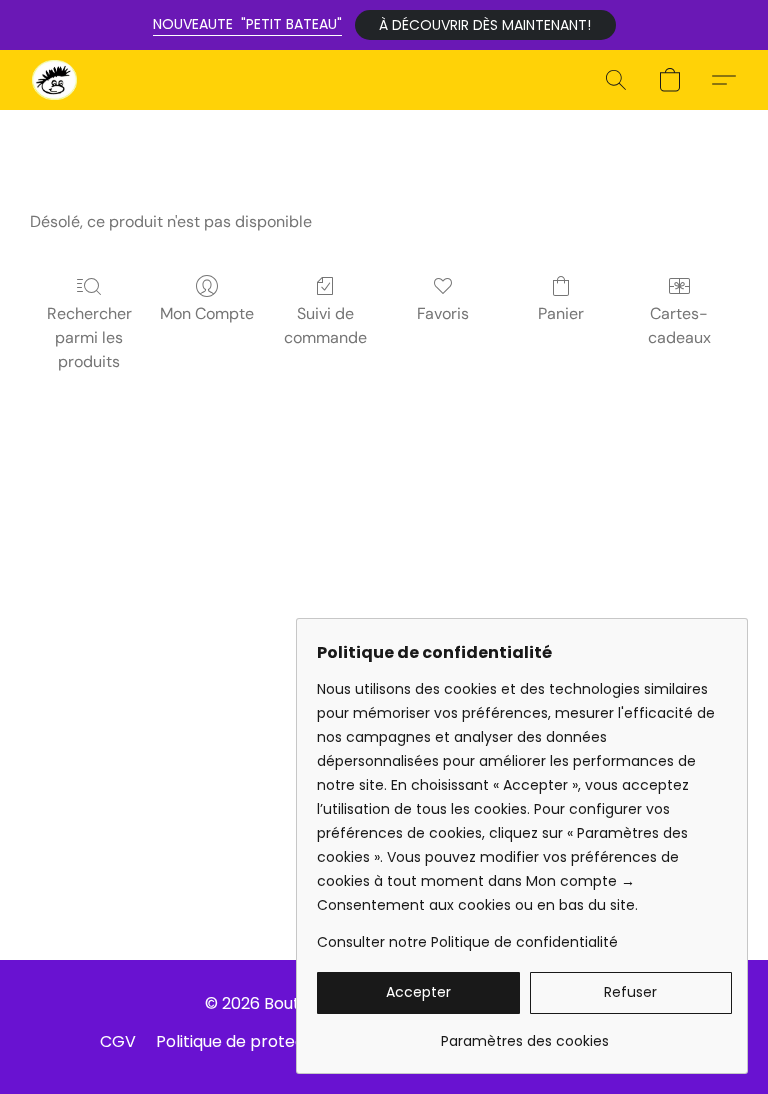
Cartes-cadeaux (679, 325)
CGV (118, 1041)
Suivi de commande (325, 325)
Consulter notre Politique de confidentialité (467, 942)
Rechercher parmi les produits (89, 337)
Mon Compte (207, 313)
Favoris (443, 313)
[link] (524, 1033)
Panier (561, 313)
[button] (485, 25)
